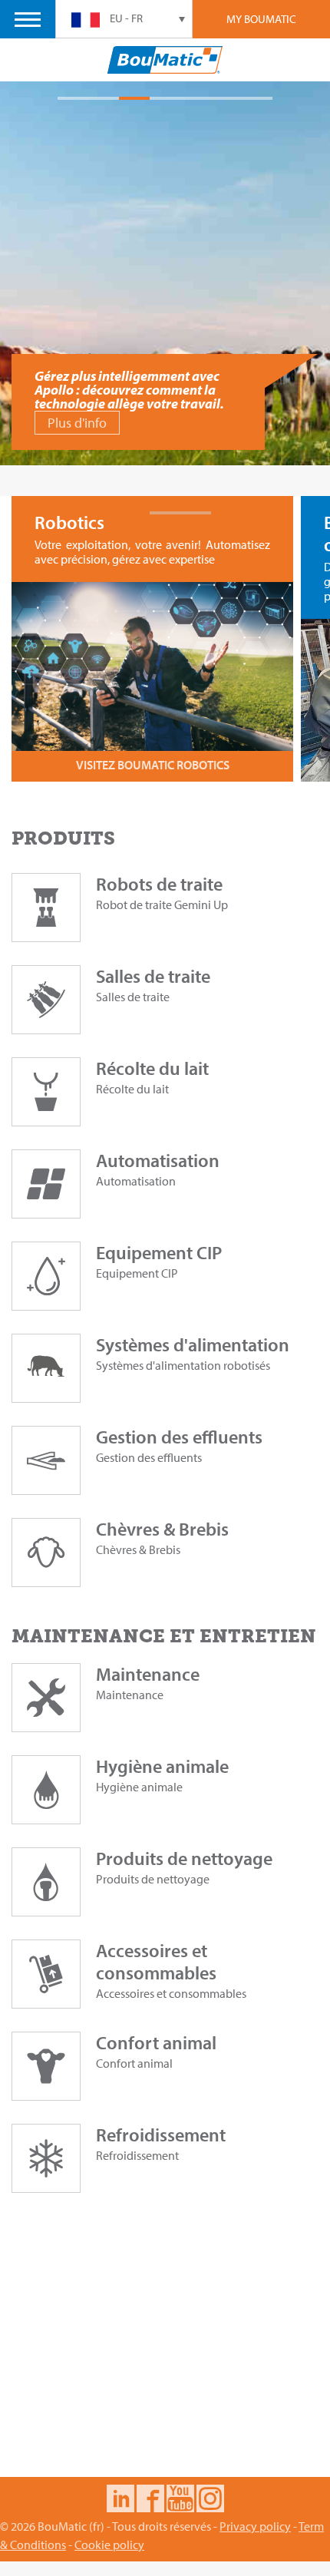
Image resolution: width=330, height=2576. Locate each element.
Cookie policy (109, 2545)
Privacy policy (255, 2526)
